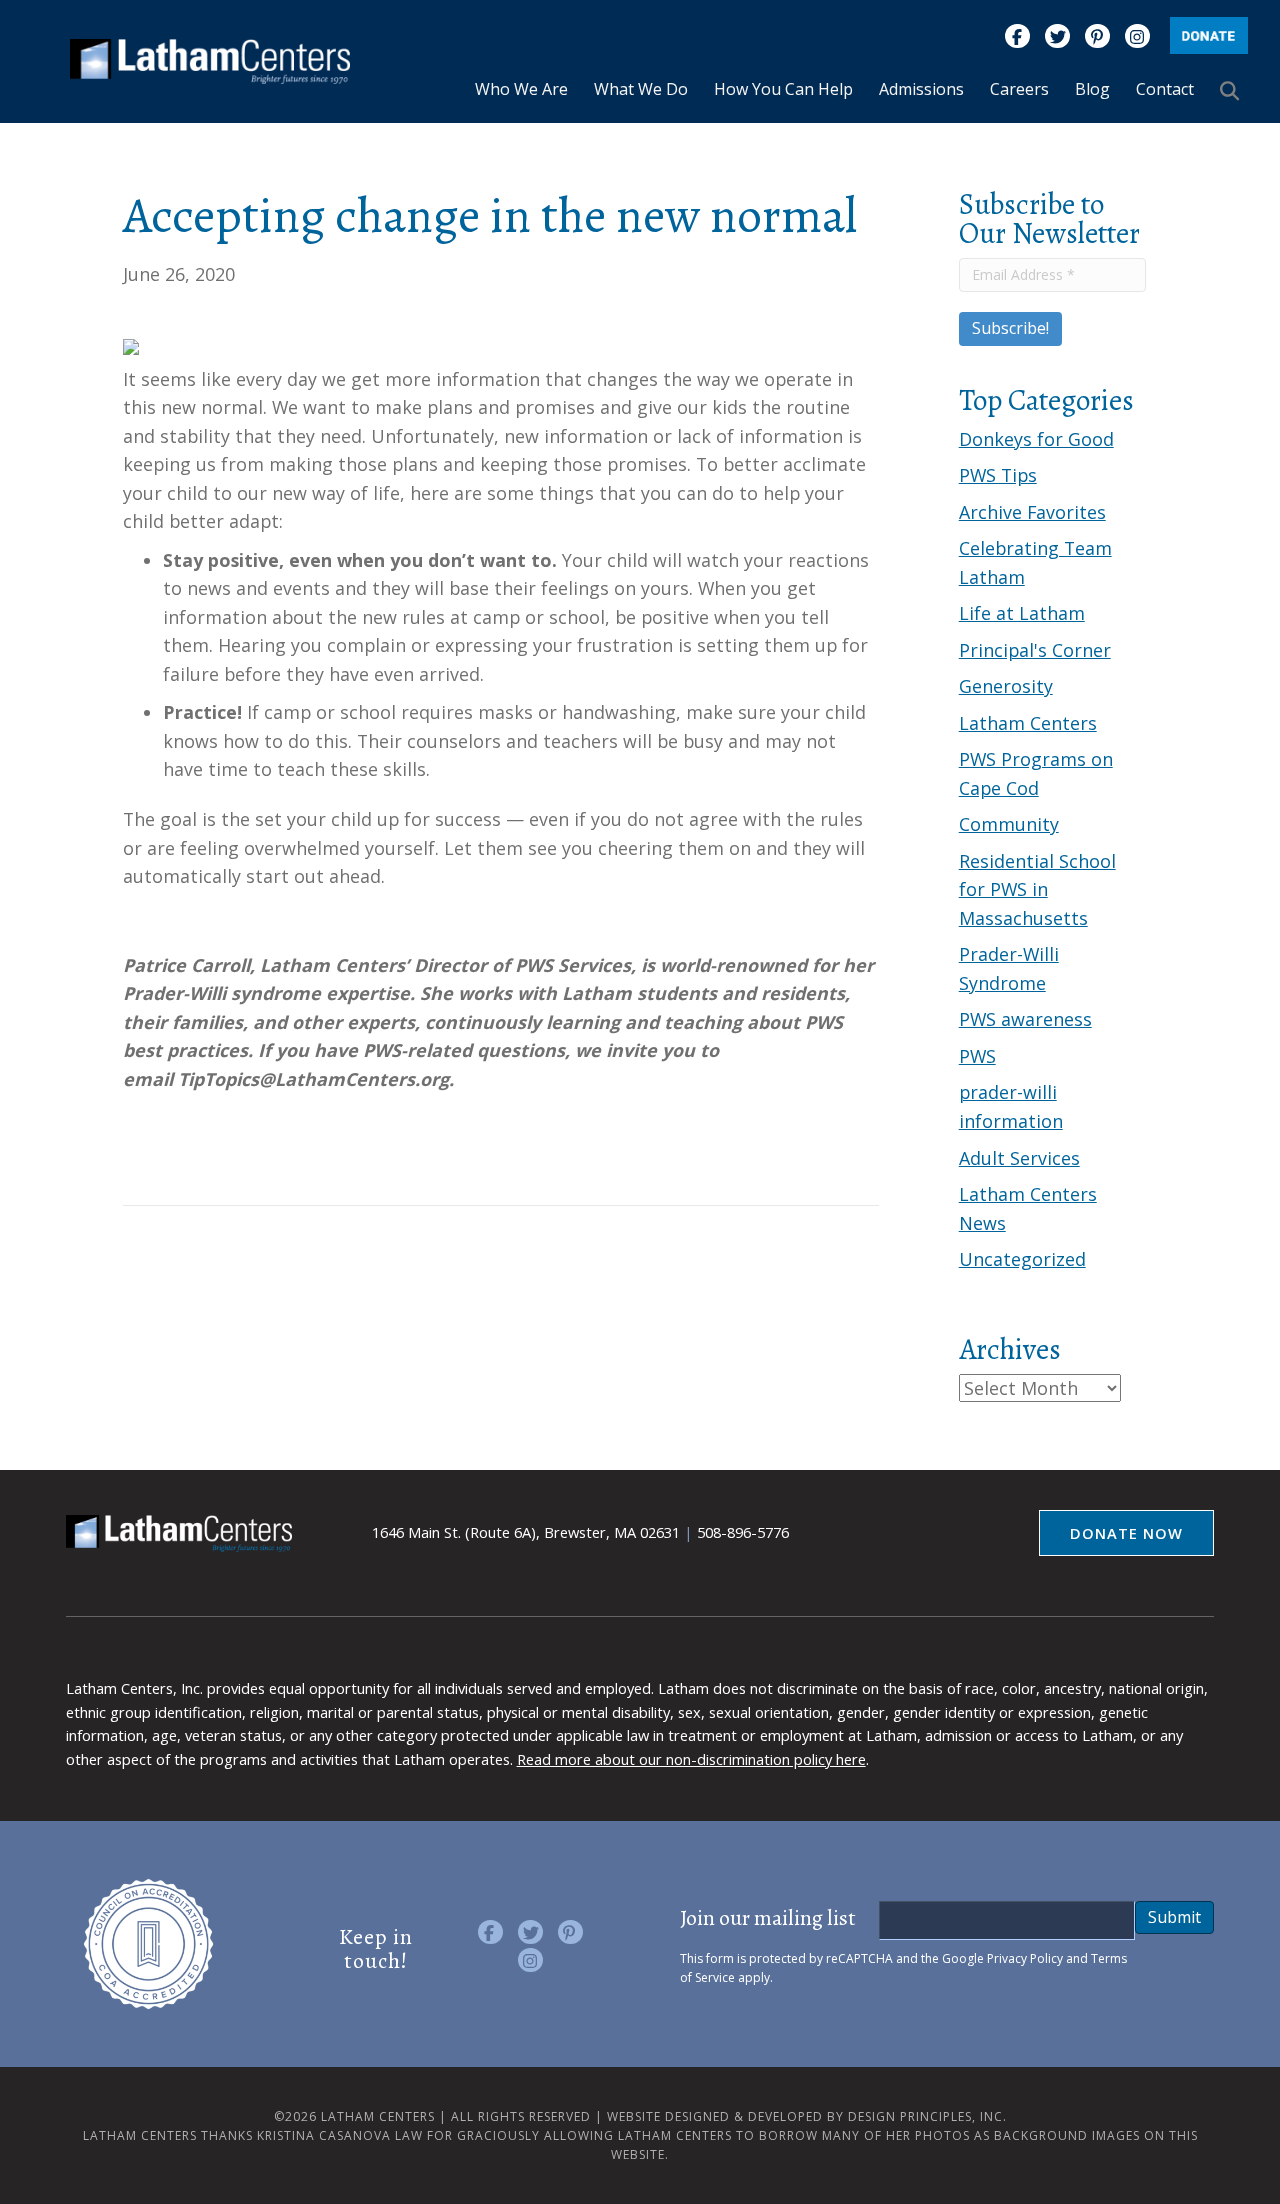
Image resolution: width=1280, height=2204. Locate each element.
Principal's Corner (1035, 650)
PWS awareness (1025, 1019)
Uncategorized (1022, 1259)
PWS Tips (998, 475)
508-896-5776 (743, 1532)
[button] (1234, 90)
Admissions (921, 89)
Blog (1092, 89)
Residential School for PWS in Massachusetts (1037, 889)
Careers (1019, 89)
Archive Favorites (1032, 512)
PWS (977, 1056)
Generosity (1006, 686)
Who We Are (521, 89)
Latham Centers (1028, 723)
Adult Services (1019, 1158)
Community (1009, 824)
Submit (1174, 1917)
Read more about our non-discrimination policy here (691, 1759)
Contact (1165, 89)
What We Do (641, 89)
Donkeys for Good (1036, 439)
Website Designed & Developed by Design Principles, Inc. (807, 2116)
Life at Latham (1022, 613)
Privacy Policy (1025, 1958)
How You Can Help (783, 89)
